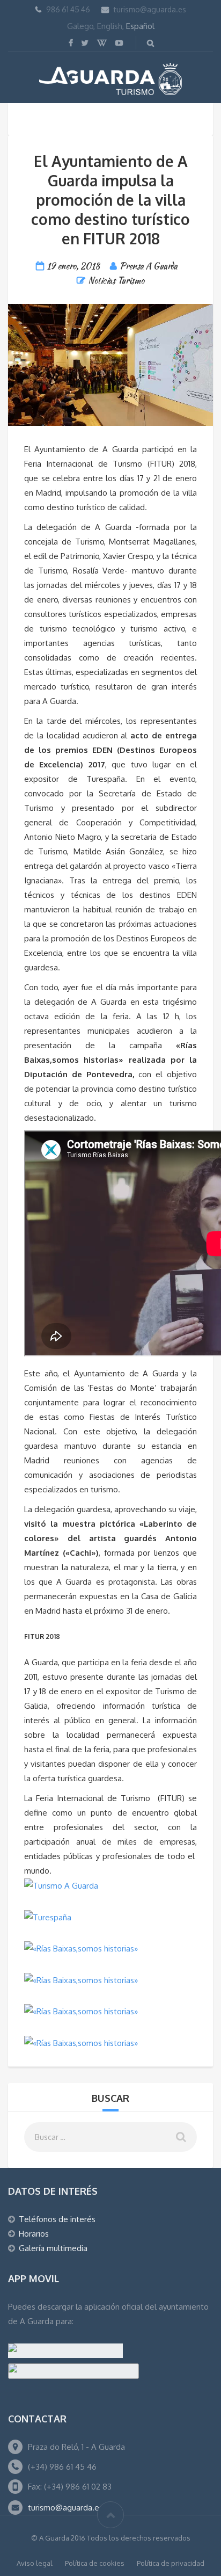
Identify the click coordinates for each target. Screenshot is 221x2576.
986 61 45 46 (68, 9)
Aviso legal (35, 2563)
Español (140, 26)
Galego (80, 26)
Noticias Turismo (116, 281)
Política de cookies (95, 2563)
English (110, 26)
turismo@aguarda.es (150, 9)
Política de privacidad (171, 2563)
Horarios (34, 2234)
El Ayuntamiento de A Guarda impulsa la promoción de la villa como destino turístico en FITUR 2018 (110, 200)
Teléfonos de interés (57, 2219)
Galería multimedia (53, 2248)
